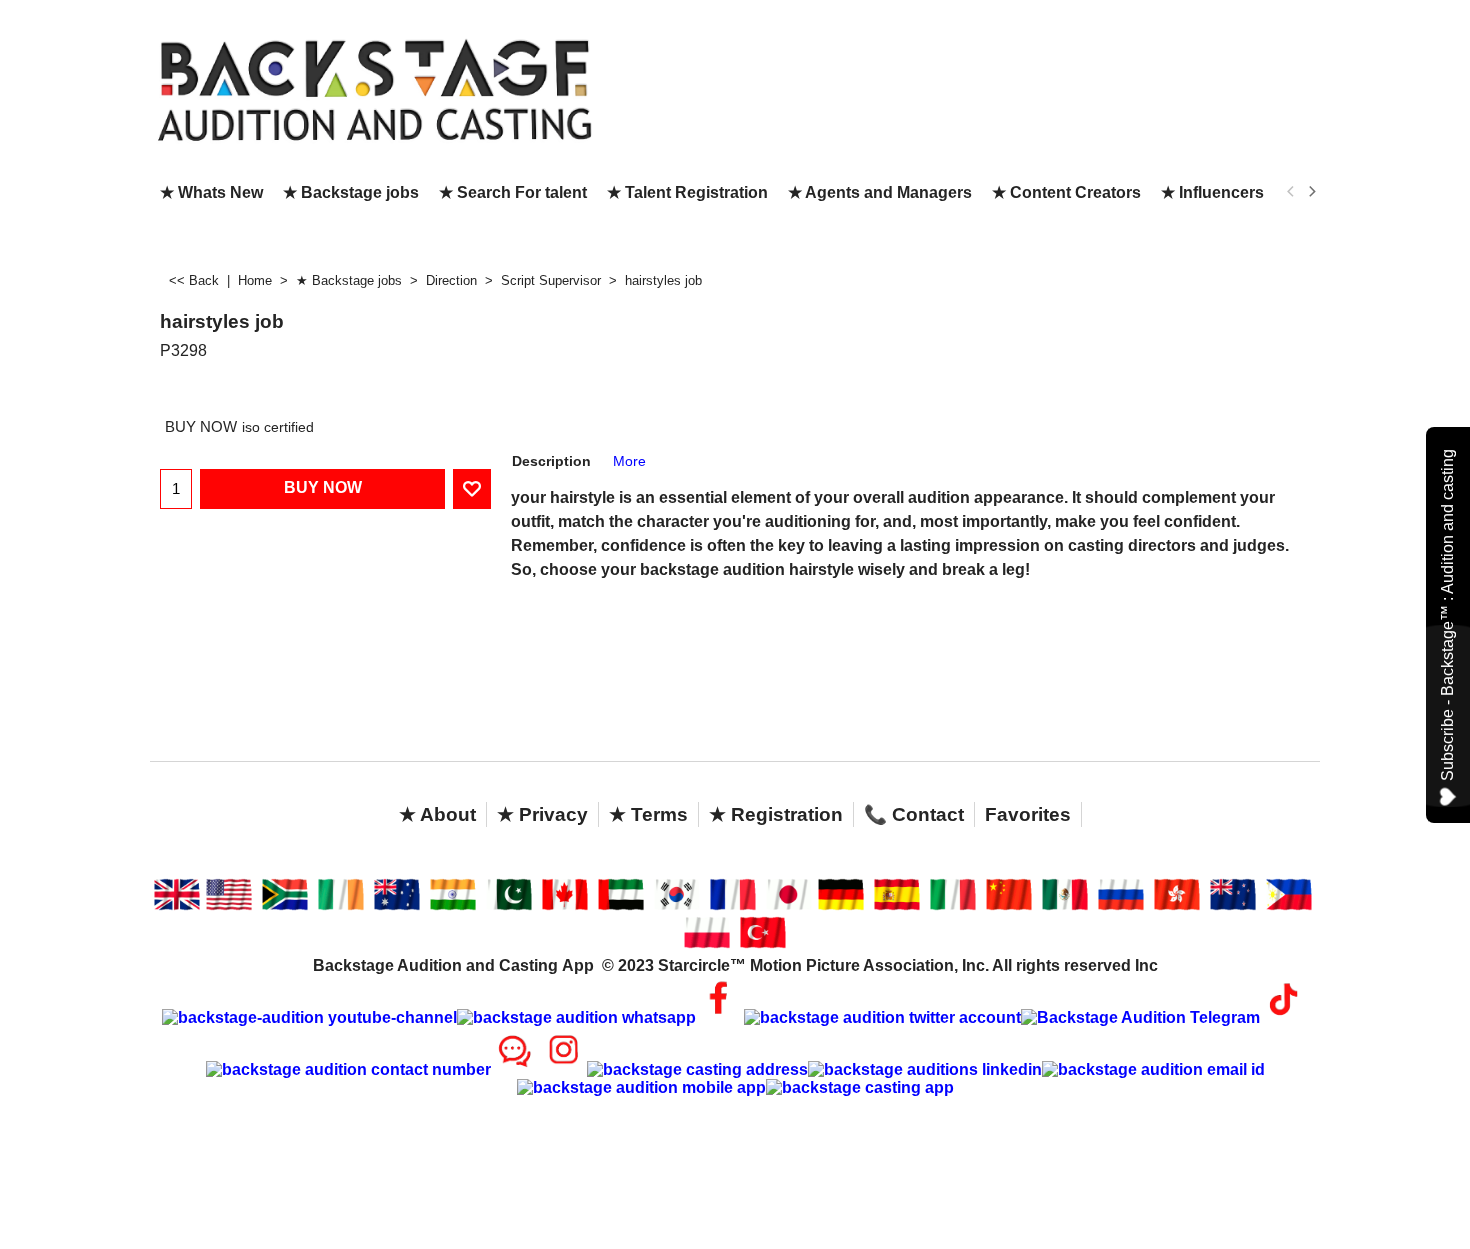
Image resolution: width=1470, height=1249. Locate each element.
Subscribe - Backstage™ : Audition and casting (1447, 615)
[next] (1311, 192)
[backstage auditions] (375, 88)
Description (551, 461)
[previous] (1291, 192)
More (629, 461)
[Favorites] (472, 489)
